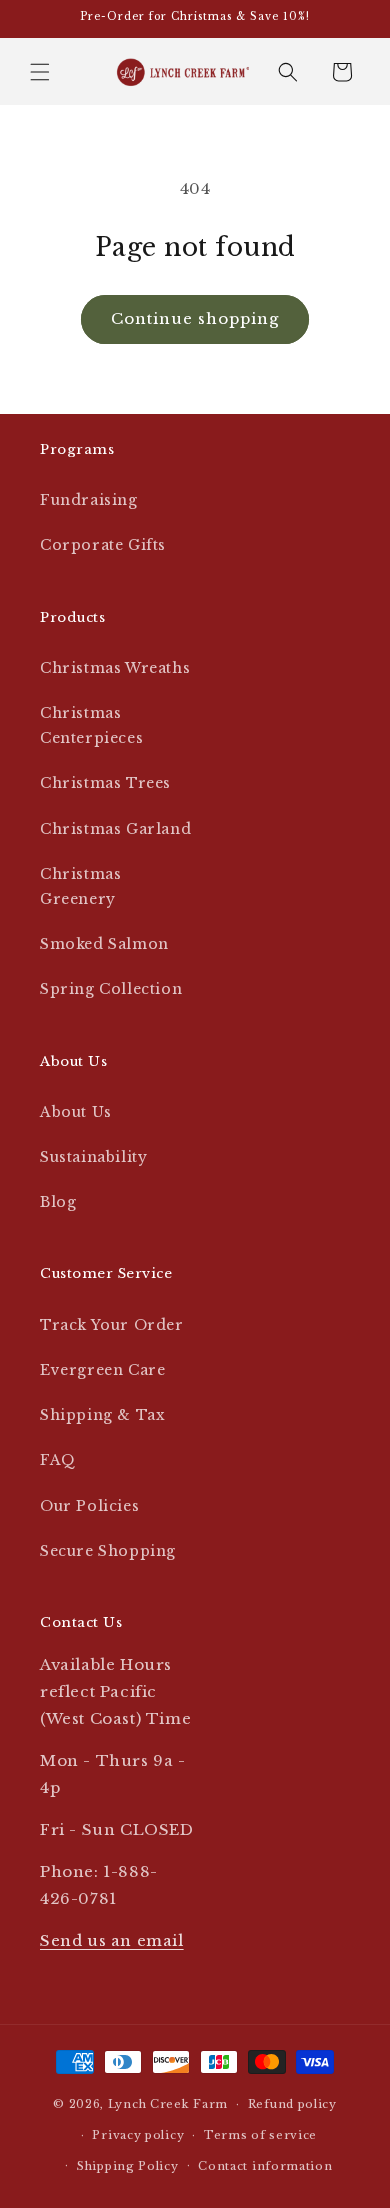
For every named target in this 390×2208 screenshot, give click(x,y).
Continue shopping (195, 318)
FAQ (58, 1460)
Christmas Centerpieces (91, 725)
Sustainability (93, 1157)
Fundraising (89, 500)
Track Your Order (112, 1325)
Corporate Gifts (103, 545)
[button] (40, 72)
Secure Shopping (108, 1551)
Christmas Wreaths (115, 668)
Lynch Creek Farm (168, 2104)
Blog (58, 1202)
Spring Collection (111, 989)
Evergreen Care (102, 1370)
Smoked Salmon (104, 944)
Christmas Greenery (80, 886)
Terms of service (260, 2135)
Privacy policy (138, 2135)
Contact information (265, 2166)
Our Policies (89, 1506)
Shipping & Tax (102, 1415)
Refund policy (292, 2104)
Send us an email (112, 1940)
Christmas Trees (105, 783)
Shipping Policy (128, 2166)
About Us (76, 1112)
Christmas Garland (115, 829)
